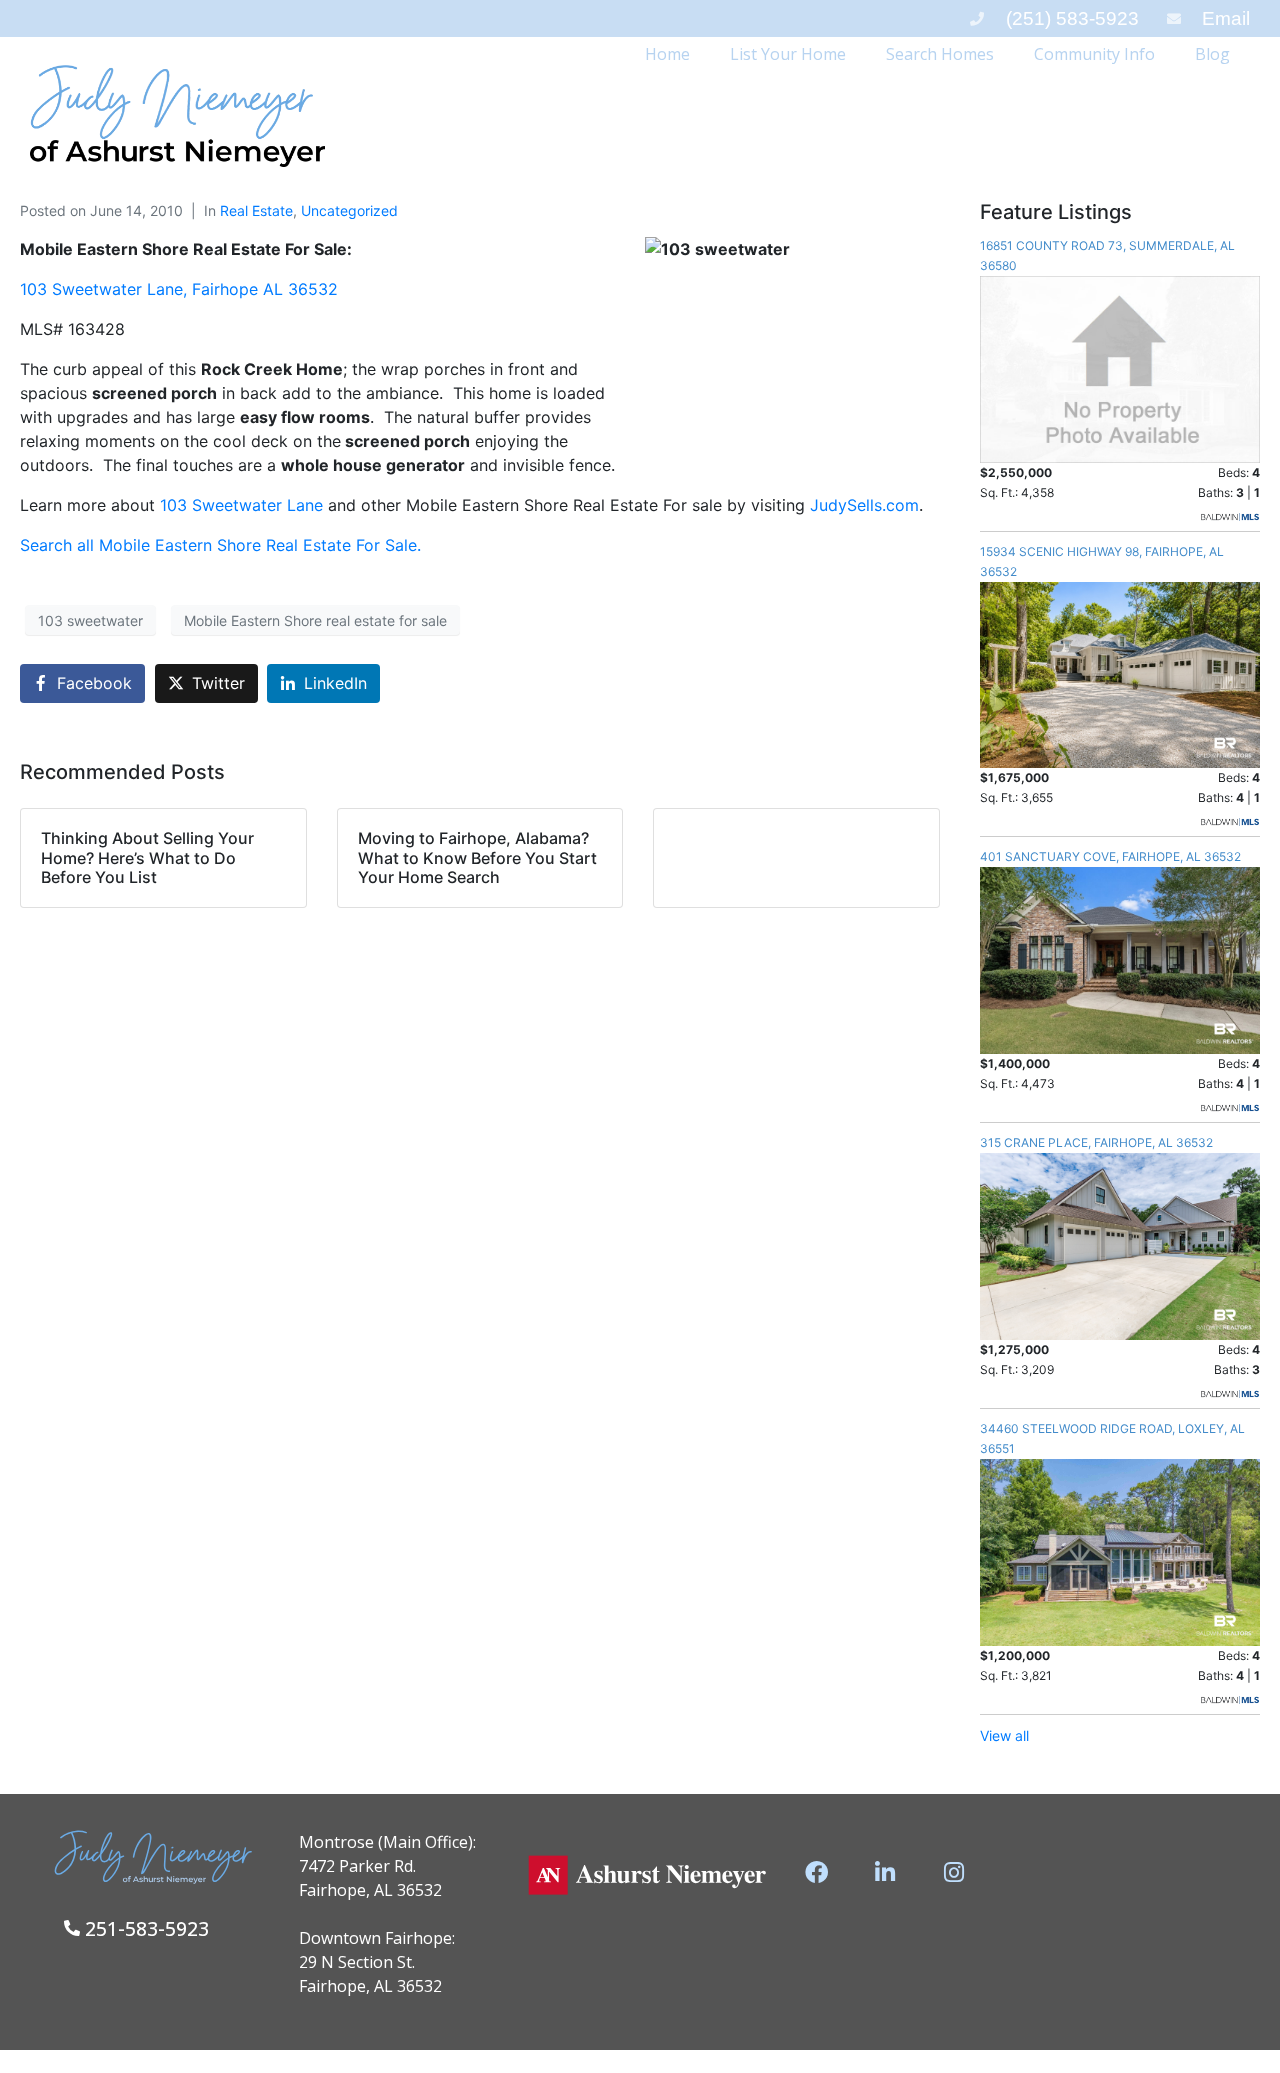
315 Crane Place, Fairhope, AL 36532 (1096, 1142)
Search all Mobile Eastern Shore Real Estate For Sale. (220, 545)
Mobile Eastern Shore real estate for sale (315, 620)
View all (1004, 1735)
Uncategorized (349, 210)
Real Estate (256, 210)
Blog (1212, 54)
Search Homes (940, 54)
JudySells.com (864, 505)
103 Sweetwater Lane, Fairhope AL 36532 (179, 289)
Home (667, 54)
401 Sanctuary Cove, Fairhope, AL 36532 (1110, 856)
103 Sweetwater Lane (244, 505)
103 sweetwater (90, 620)
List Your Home (788, 54)
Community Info (1094, 54)
